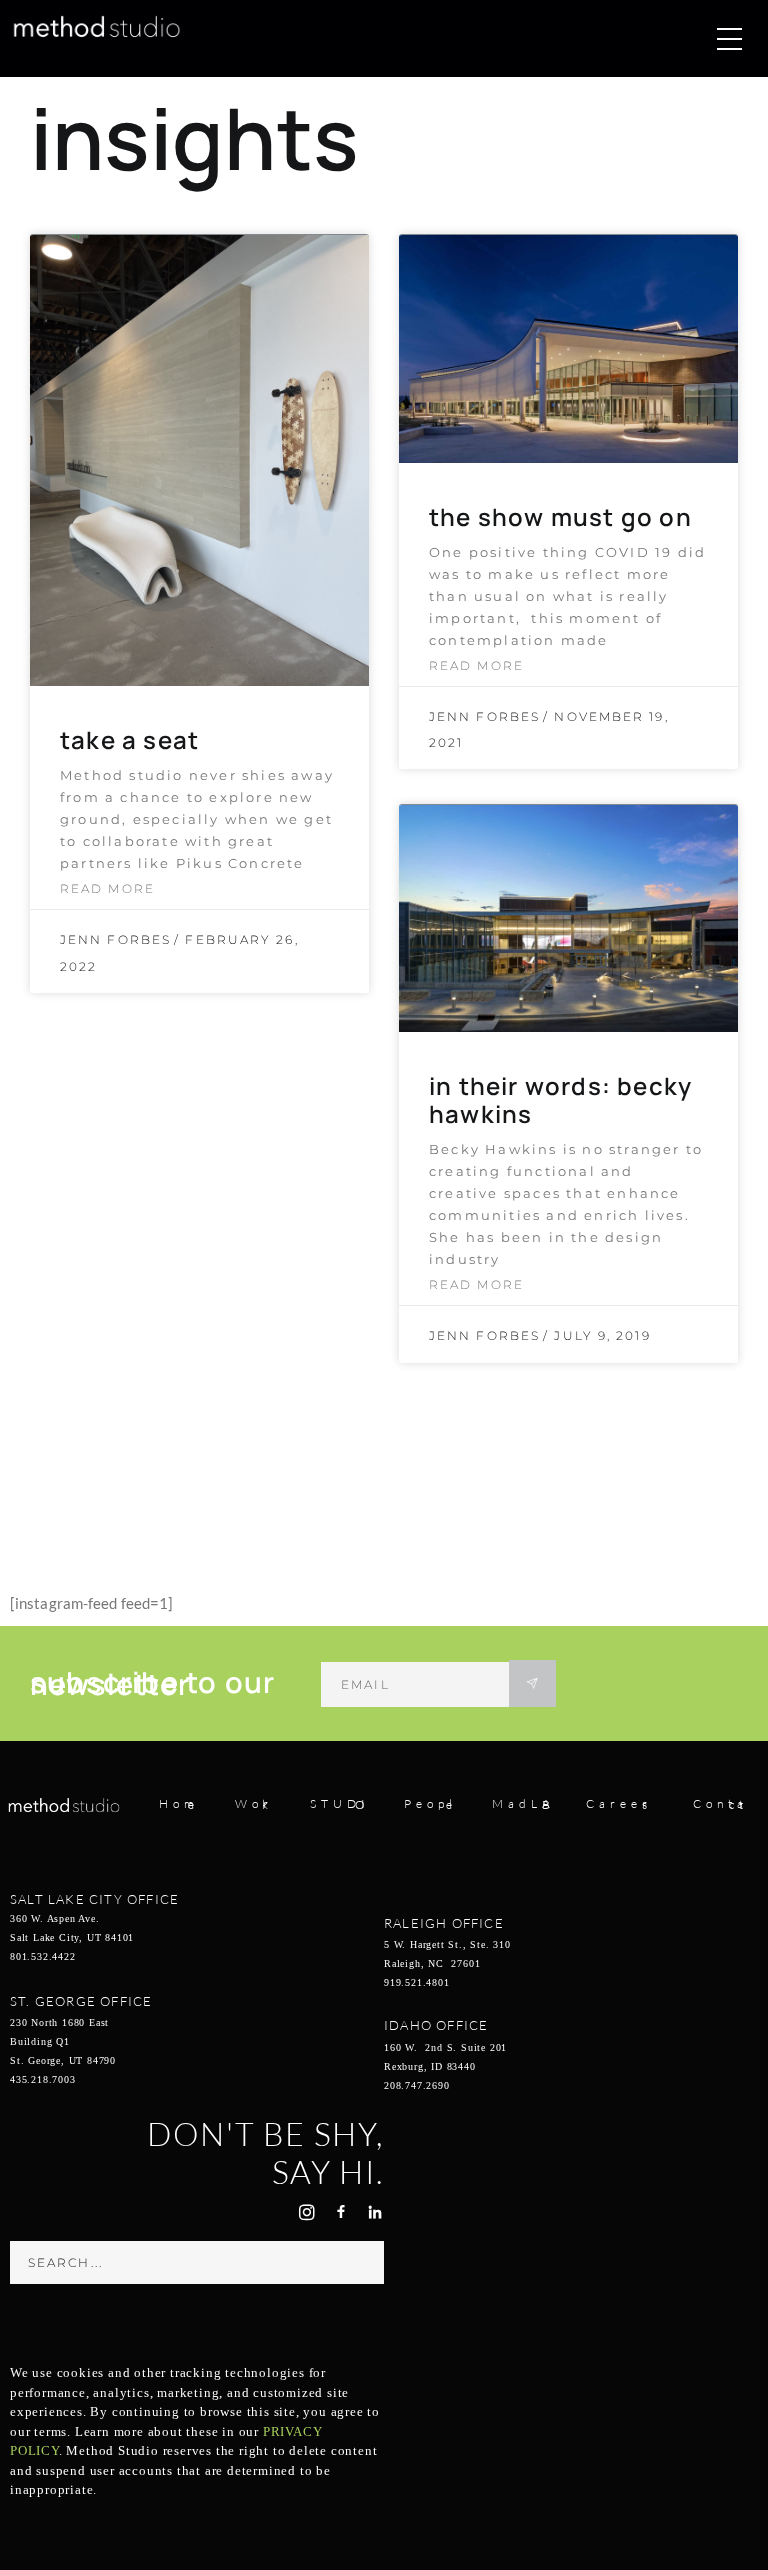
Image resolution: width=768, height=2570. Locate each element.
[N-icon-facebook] (341, 2212)
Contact (720, 1804)
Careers (619, 1804)
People (430, 1804)
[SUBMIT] (532, 1683)
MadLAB (523, 1804)
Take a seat (129, 739)
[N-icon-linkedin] (375, 2212)
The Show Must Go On (560, 516)
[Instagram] (307, 2212)
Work (254, 1804)
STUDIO (340, 1804)
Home (179, 1804)
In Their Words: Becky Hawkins (560, 1099)
